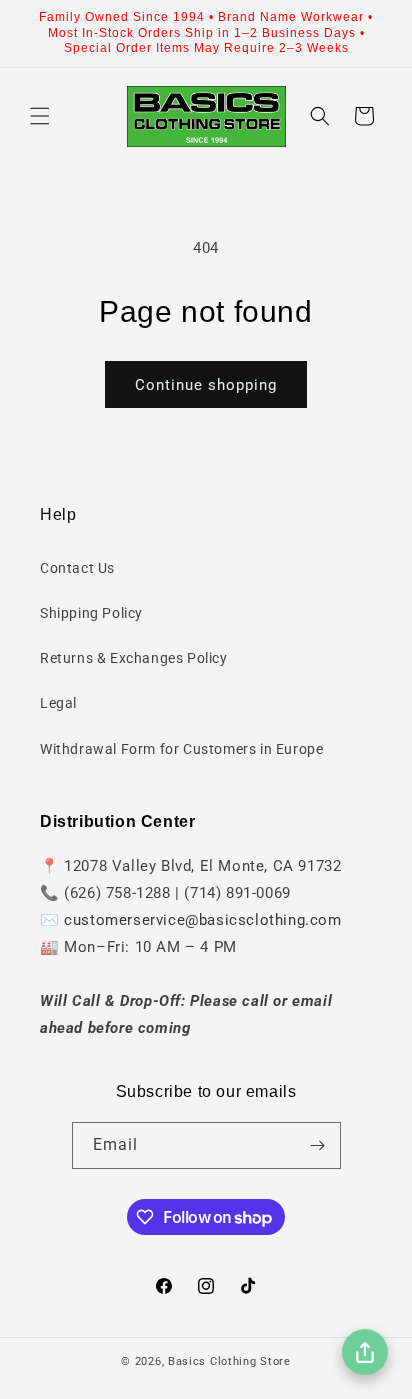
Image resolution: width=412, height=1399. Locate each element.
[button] (40, 116)
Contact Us (77, 568)
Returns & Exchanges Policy (134, 658)
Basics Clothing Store (229, 1361)
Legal (58, 703)
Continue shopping (206, 385)
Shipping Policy (91, 613)
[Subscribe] (318, 1145)
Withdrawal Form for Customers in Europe (181, 749)
